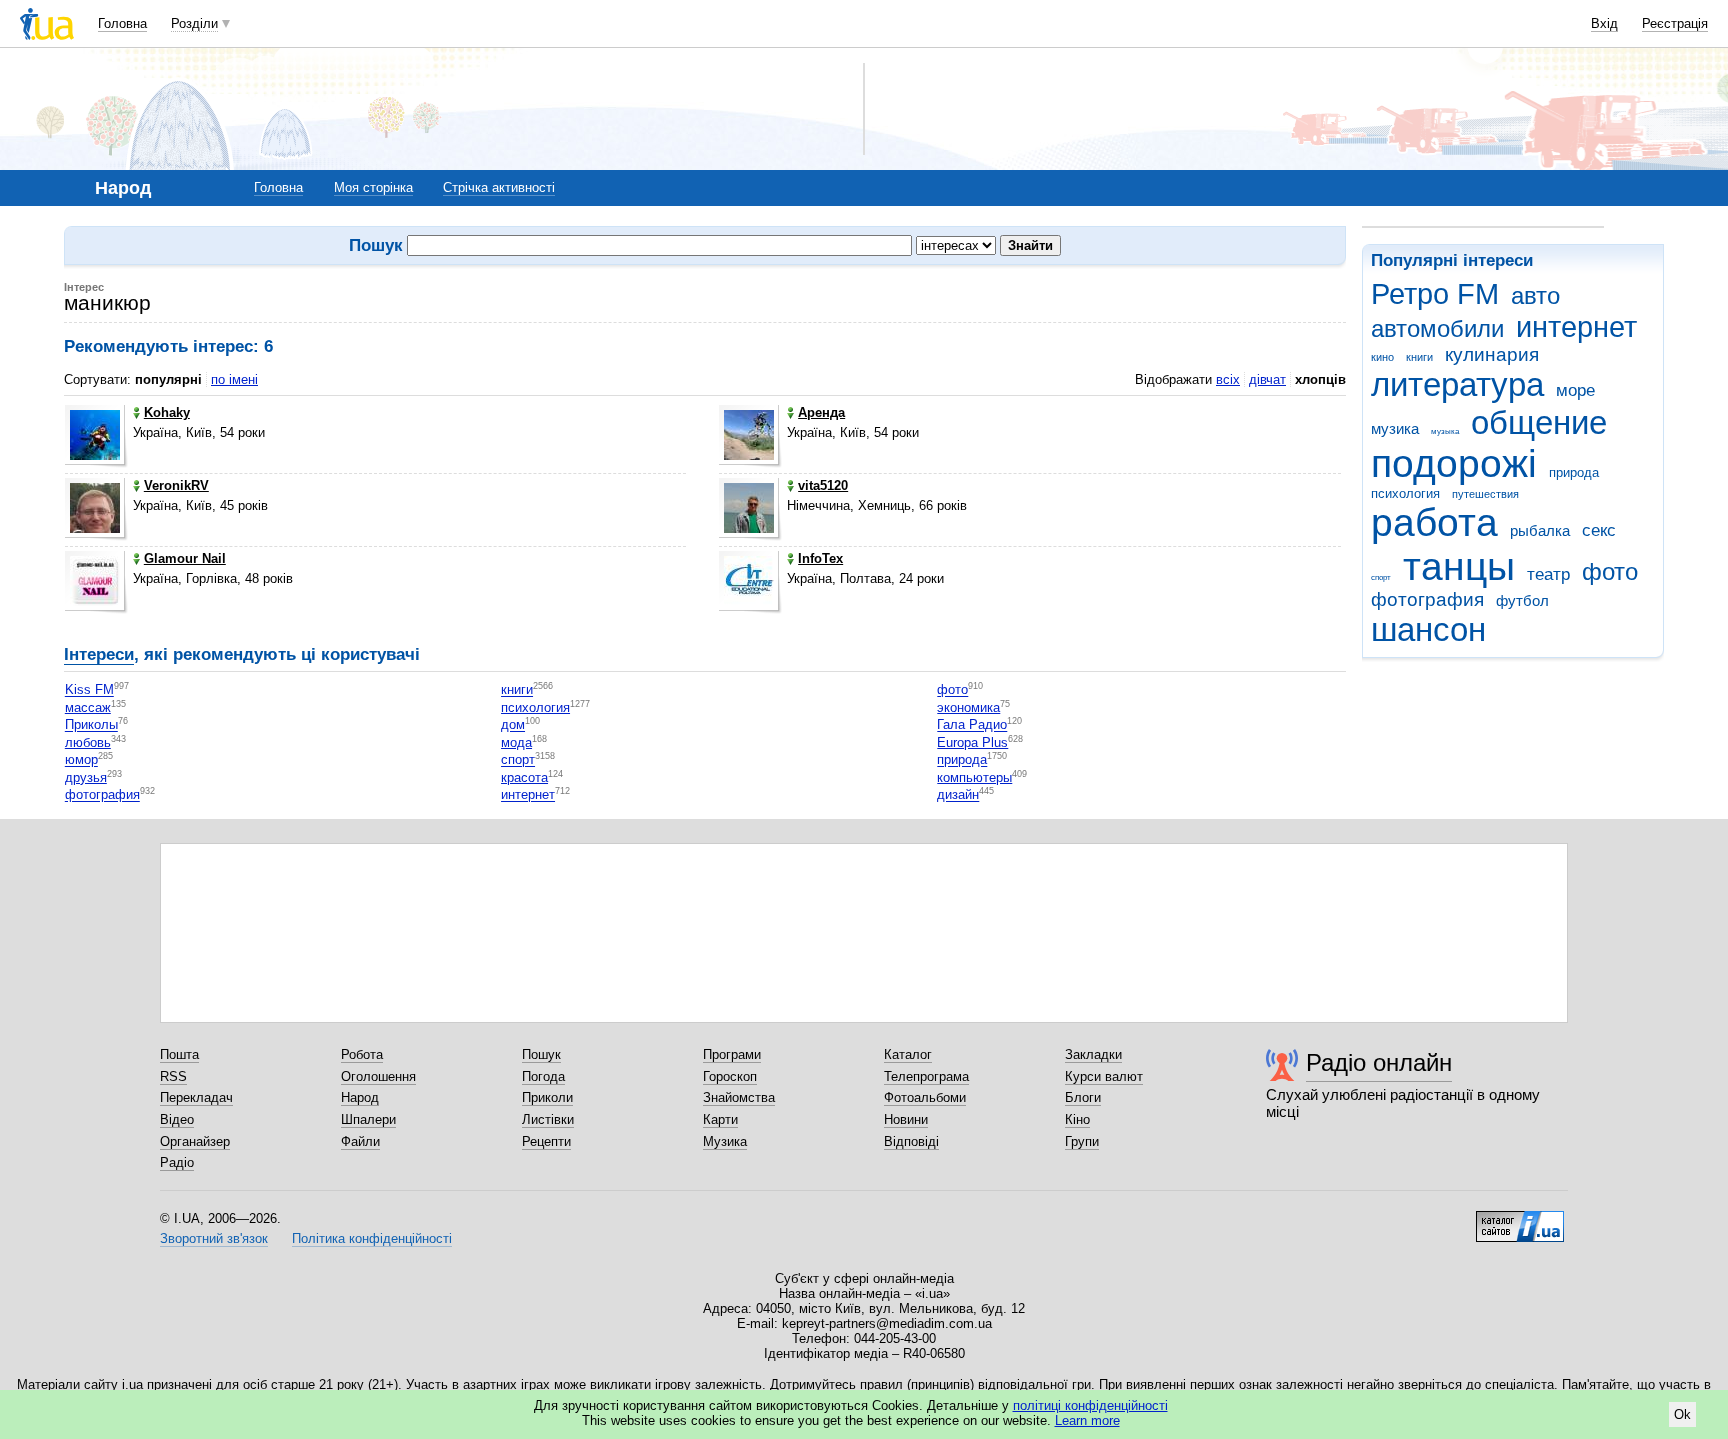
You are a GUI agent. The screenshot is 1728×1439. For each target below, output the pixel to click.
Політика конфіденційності (372, 1238)
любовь (88, 742)
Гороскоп (730, 1076)
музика (1395, 428)
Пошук (541, 1054)
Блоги (1083, 1097)
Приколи (547, 1097)
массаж (88, 707)
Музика (725, 1141)
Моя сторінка (373, 187)
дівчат (1267, 379)
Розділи (194, 23)
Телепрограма (926, 1076)
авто (1535, 296)
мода (516, 742)
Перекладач (196, 1097)
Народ (360, 1097)
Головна (122, 23)
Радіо (177, 1162)
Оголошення (378, 1076)
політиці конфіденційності (1090, 1405)
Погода (543, 1076)
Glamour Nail (185, 558)
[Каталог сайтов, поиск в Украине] (1520, 1219)
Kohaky (167, 412)
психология (1405, 493)
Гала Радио (972, 725)
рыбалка (1540, 530)
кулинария (1492, 354)
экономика (968, 707)
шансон (1428, 629)
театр (1548, 574)
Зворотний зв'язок (214, 1238)
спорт (1381, 577)
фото (1610, 572)
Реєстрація (1675, 23)
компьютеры (974, 777)
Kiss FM (89, 690)
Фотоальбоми (925, 1097)
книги (1419, 357)
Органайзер (195, 1141)
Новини (906, 1119)
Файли (360, 1141)
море (1575, 390)
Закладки (1093, 1054)
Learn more (1087, 1420)
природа (1574, 472)
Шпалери (368, 1119)
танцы (1459, 566)
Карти (720, 1119)
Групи (1082, 1141)
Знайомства (739, 1097)
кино (1382, 357)
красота (524, 777)
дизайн (958, 795)
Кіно (1077, 1119)
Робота (362, 1054)
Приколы (91, 725)
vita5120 (823, 485)
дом (513, 725)
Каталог (908, 1054)
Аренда (821, 412)
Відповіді (911, 1141)
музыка (1445, 431)
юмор (81, 760)
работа (1434, 522)
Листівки (548, 1119)
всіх (1228, 379)
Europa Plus (972, 742)
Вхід (1604, 23)
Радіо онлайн (1379, 1062)
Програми (732, 1054)
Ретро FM (1435, 294)
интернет (1576, 327)
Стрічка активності (499, 187)
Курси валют (1104, 1076)
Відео (177, 1119)
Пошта (179, 1054)
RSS (173, 1076)
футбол (1522, 600)
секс (1599, 530)
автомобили (1437, 329)
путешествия (1485, 494)
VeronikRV (176, 485)
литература (1457, 384)
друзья (86, 777)
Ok (1682, 1414)
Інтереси (99, 654)
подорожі (1454, 463)
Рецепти (546, 1141)
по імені (234, 379)
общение (1539, 422)
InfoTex (820, 558)
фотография (1427, 599)
